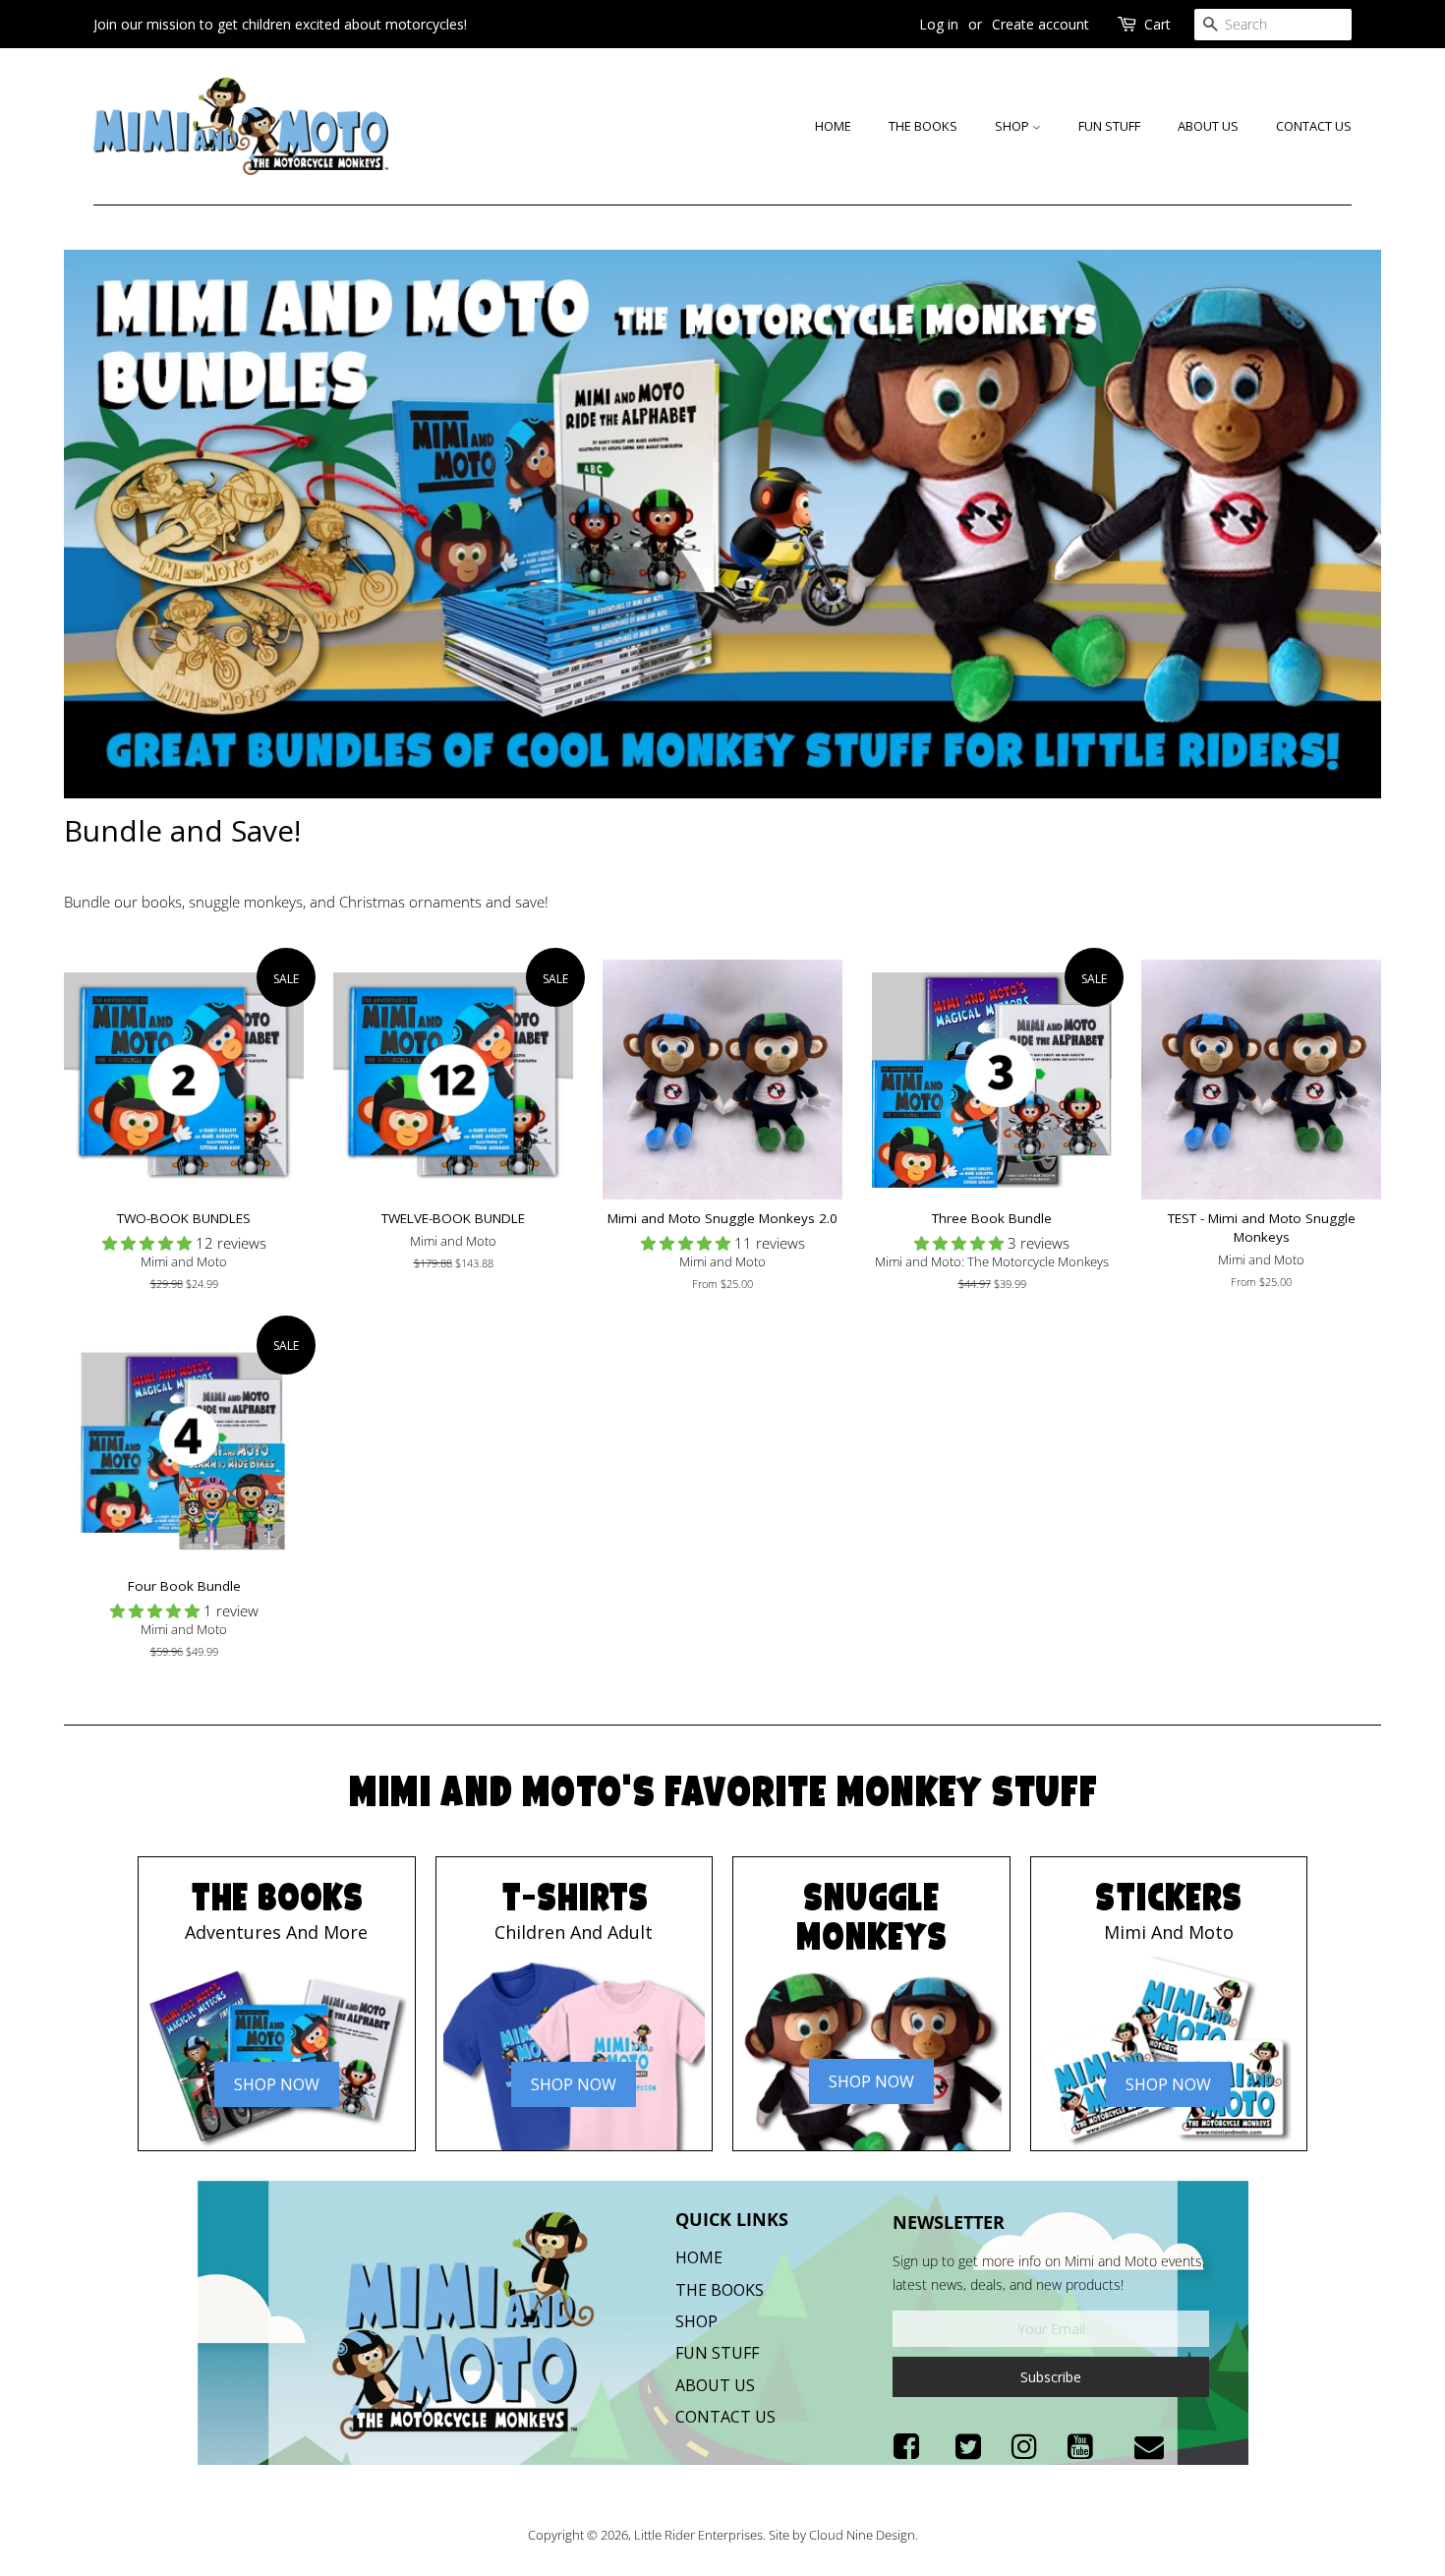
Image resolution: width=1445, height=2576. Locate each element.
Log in (939, 24)
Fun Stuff (1109, 126)
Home (833, 126)
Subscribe (1051, 2377)
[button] (149, 1243)
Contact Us (1314, 126)
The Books (923, 126)
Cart (1157, 24)
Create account (1040, 24)
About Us (1208, 126)
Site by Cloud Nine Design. (843, 2535)
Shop (1013, 126)
